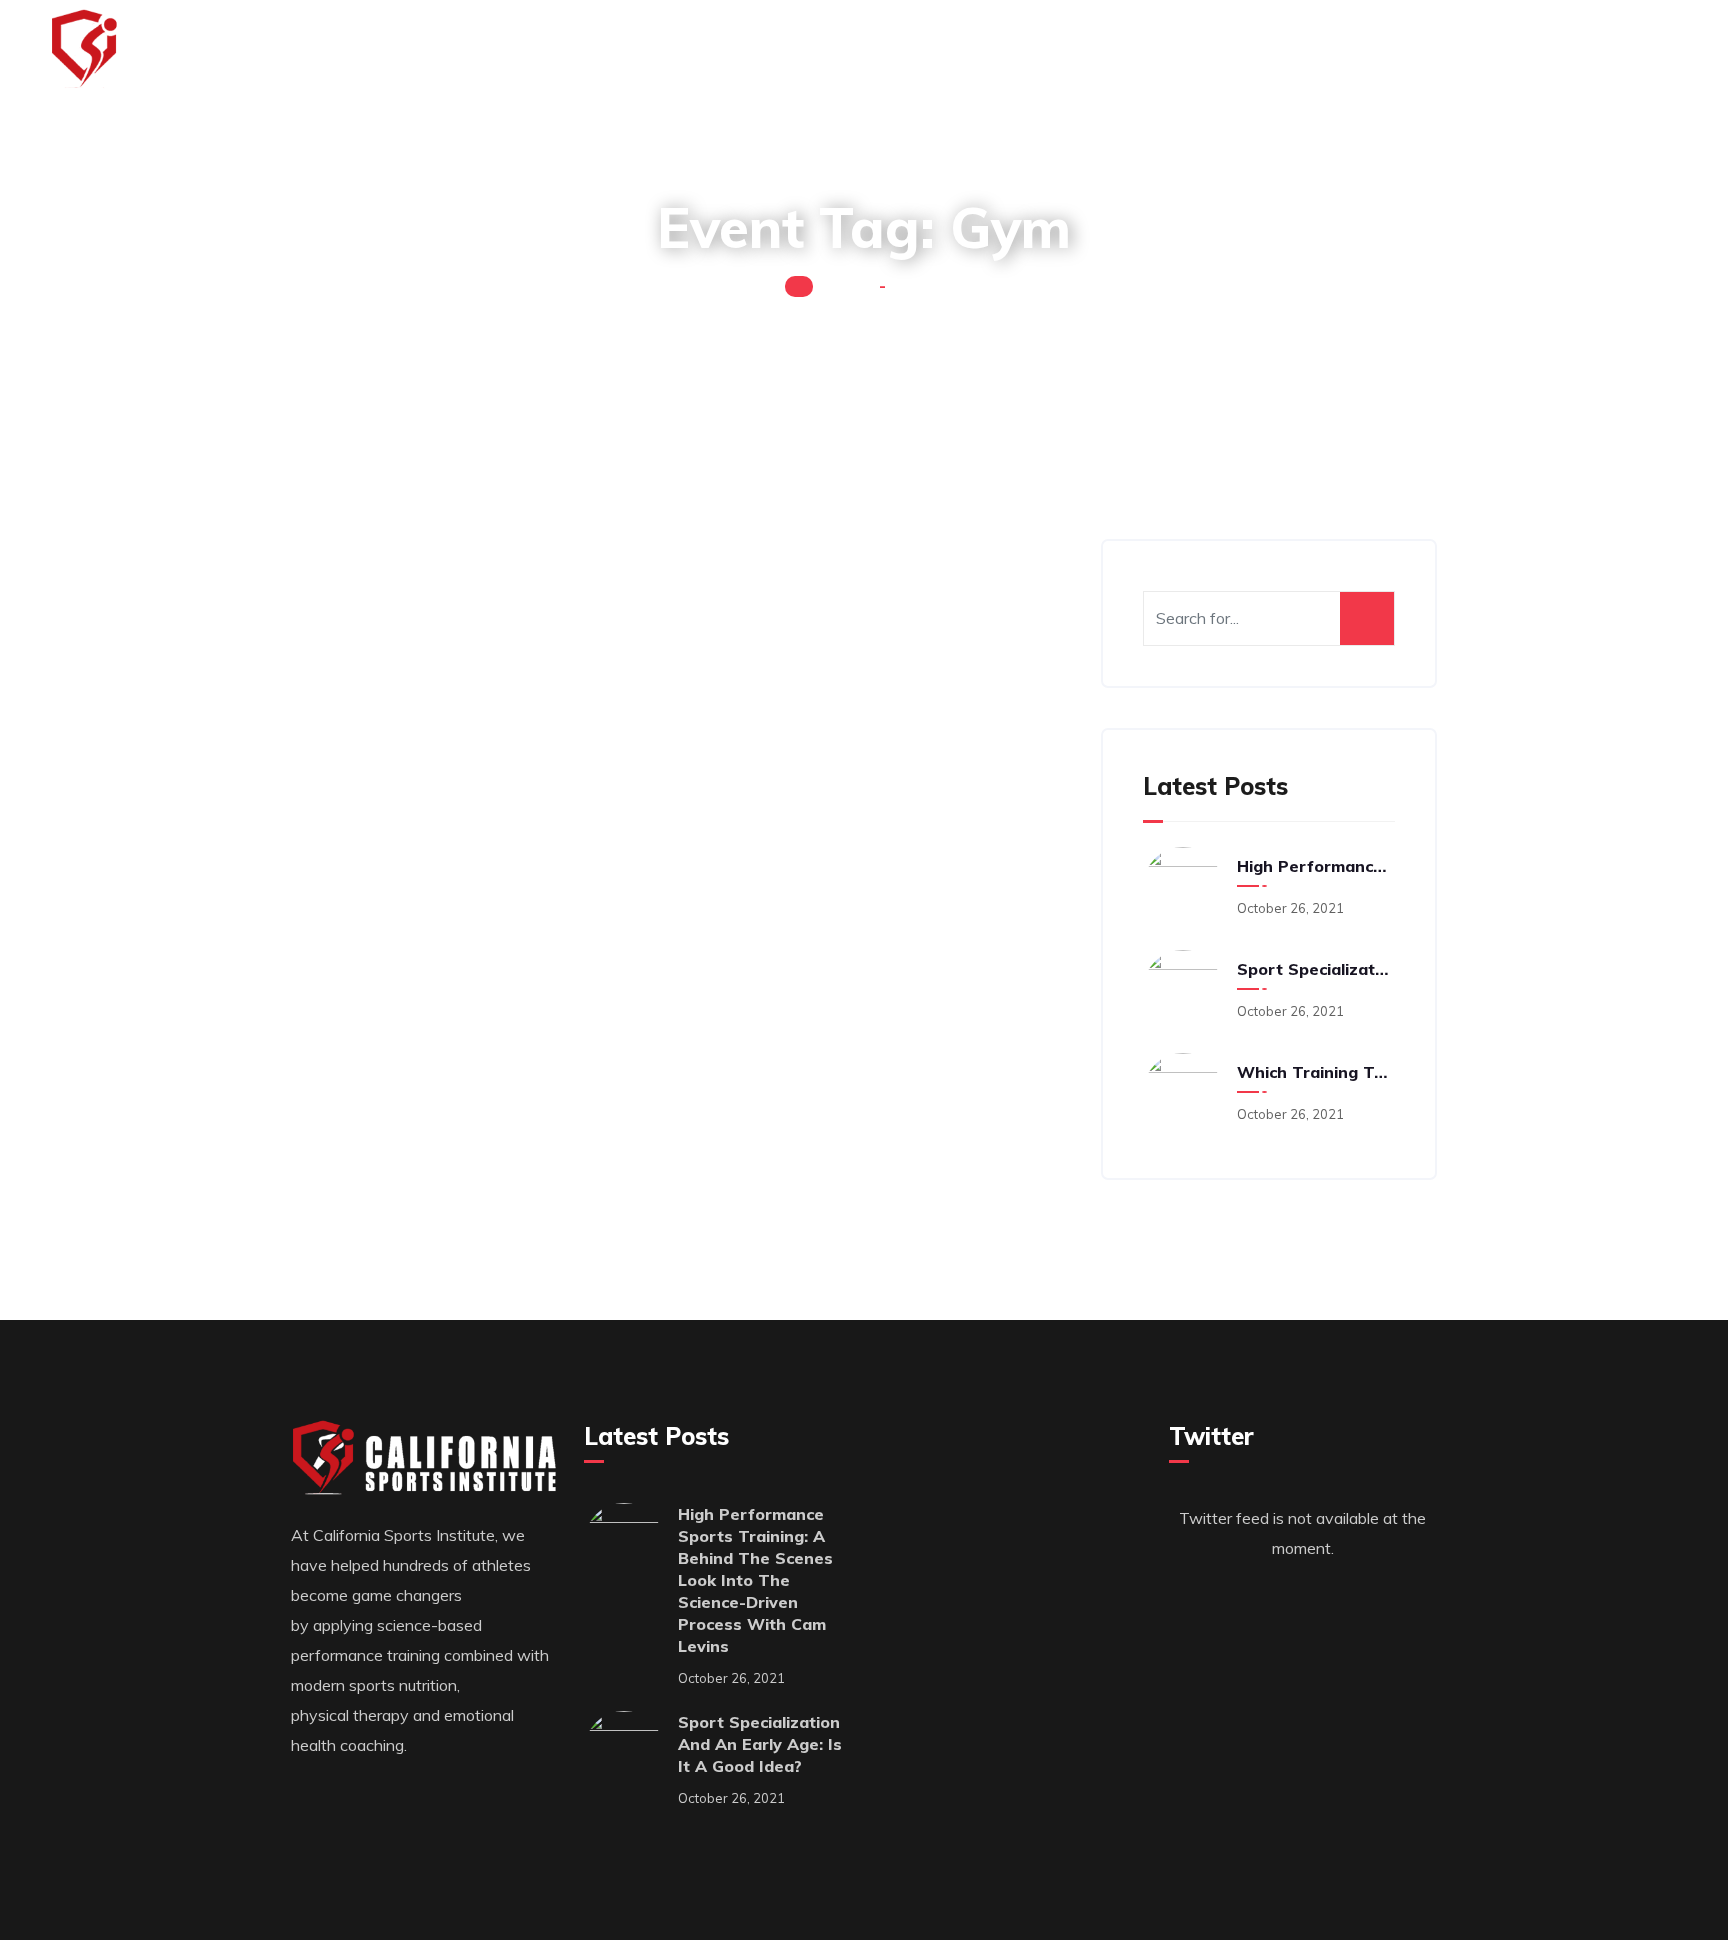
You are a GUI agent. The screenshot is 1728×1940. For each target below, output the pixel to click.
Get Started (1545, 50)
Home (846, 285)
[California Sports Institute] (193, 51)
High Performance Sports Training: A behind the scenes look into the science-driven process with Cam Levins (1313, 866)
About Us (1197, 50)
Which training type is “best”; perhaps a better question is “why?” (1313, 1072)
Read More (340, 684)
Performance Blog (1363, 50)
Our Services (906, 50)
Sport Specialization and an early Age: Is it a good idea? (1313, 969)
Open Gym (351, 767)
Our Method (1060, 50)
